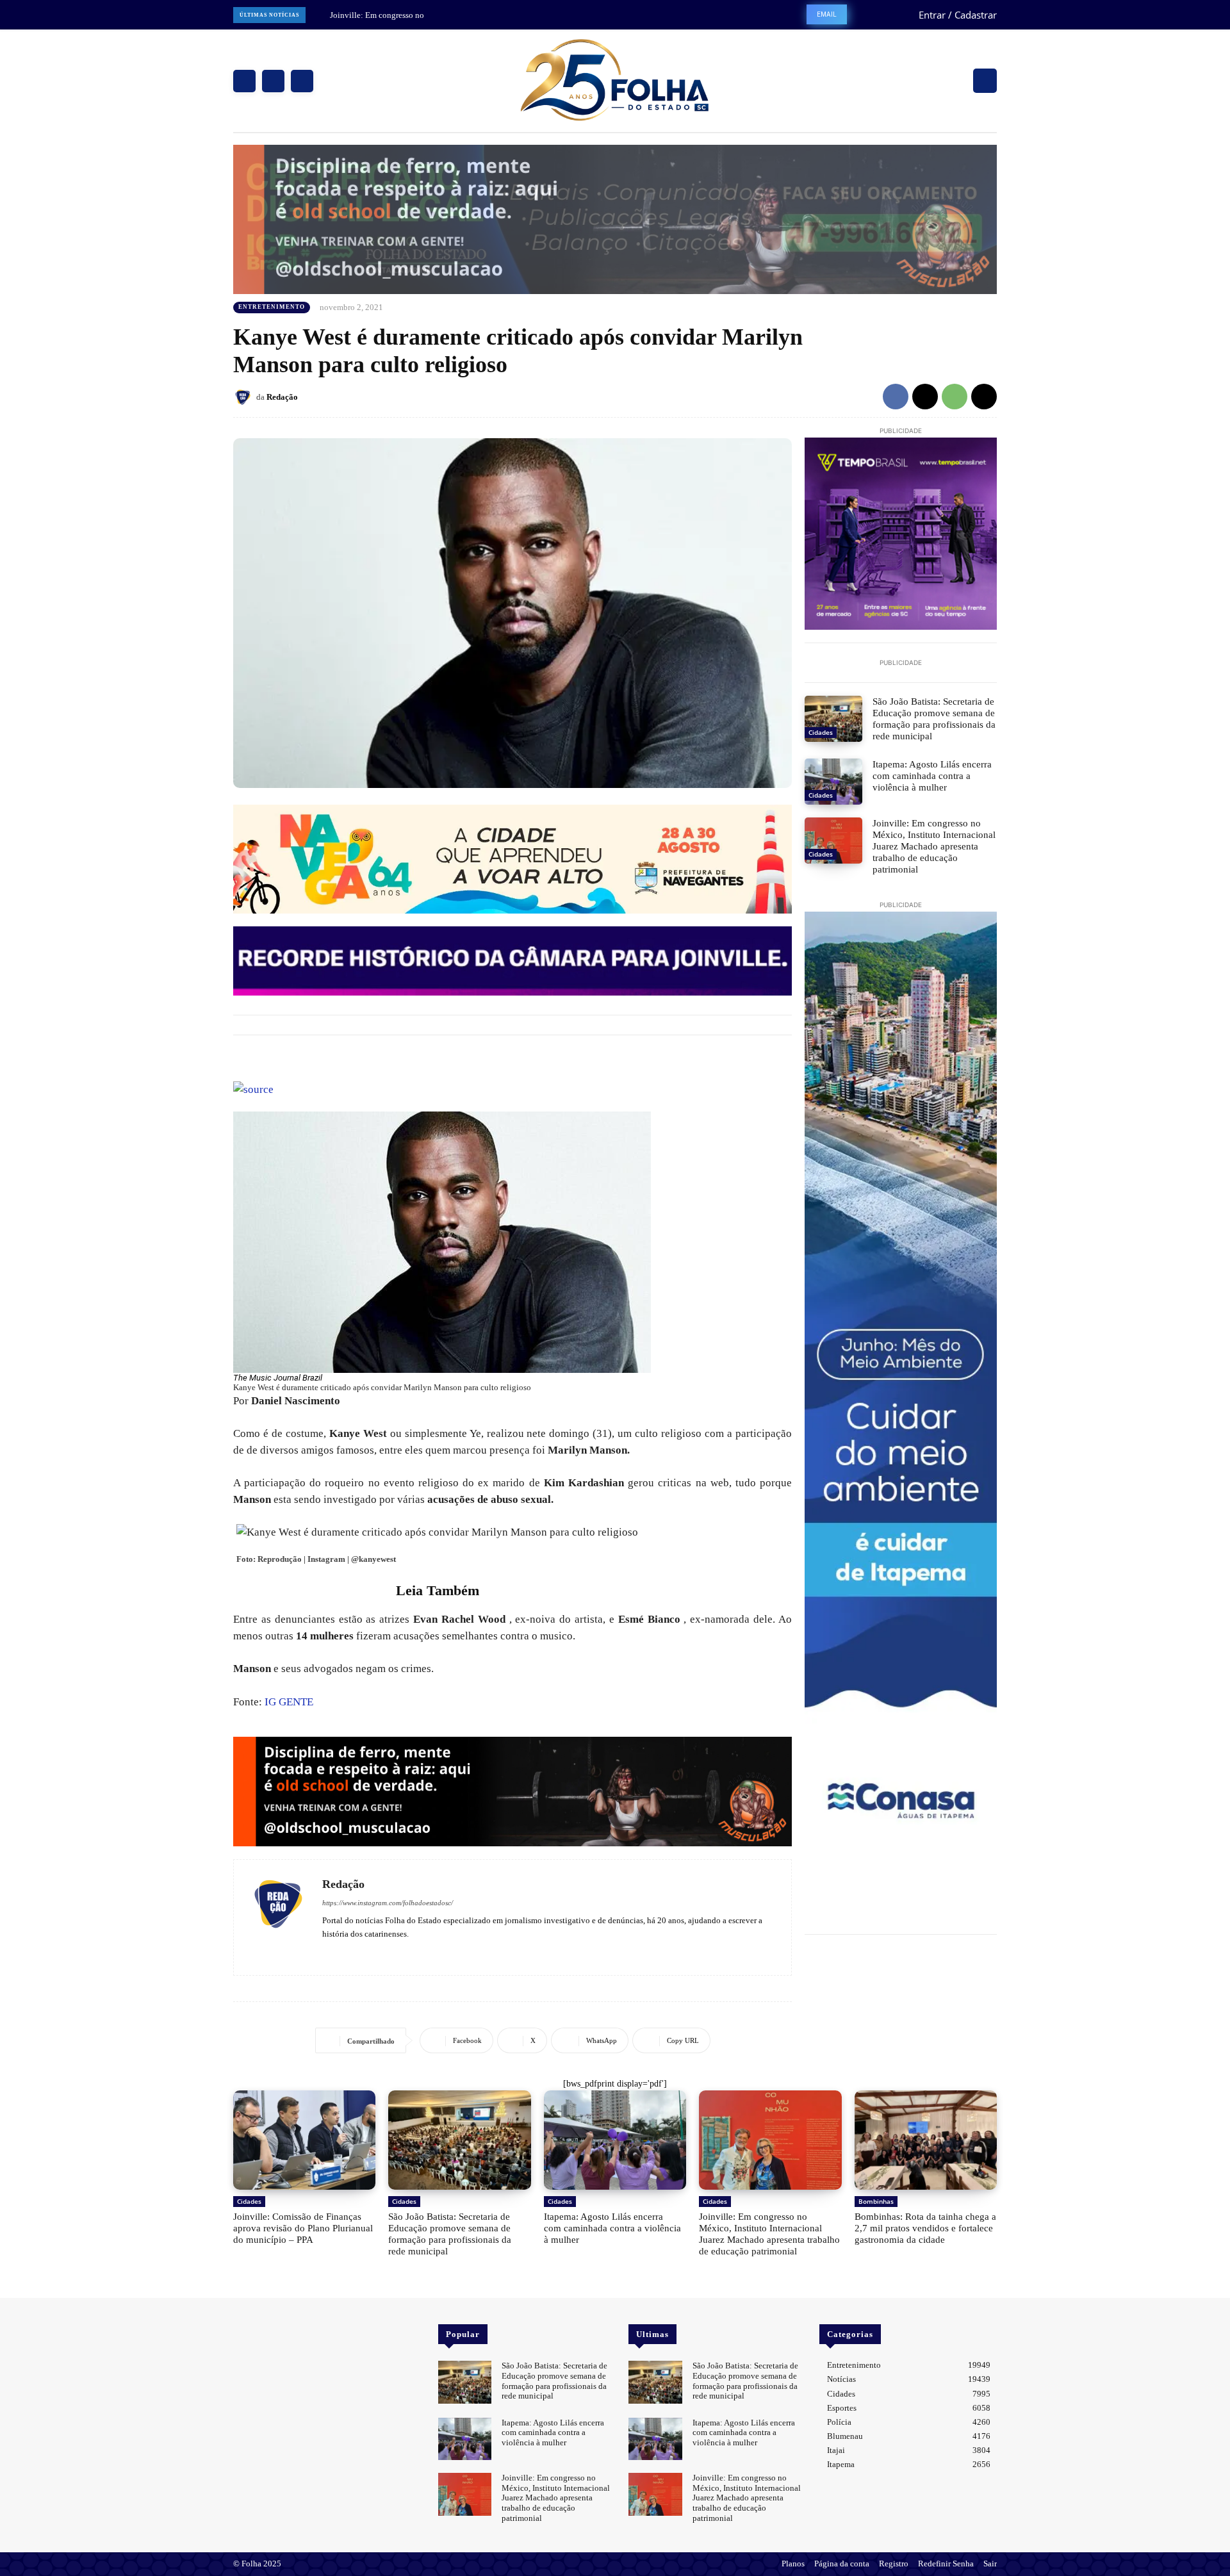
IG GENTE (289, 1702)
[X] (302, 81)
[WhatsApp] (955, 397)
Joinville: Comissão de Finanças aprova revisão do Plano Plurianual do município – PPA (303, 2228)
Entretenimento (272, 307)
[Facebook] (244, 81)
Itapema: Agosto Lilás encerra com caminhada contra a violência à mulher (932, 776)
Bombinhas (876, 2201)
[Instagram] (273, 81)
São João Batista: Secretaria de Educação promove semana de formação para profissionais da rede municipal (934, 719)
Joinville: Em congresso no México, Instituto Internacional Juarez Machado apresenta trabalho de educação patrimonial (934, 846)
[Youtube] (364, 1952)
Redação (282, 397)
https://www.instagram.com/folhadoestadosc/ (388, 1903)
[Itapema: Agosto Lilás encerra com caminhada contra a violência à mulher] (833, 782)
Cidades (821, 732)
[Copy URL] (984, 397)
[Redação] (245, 397)
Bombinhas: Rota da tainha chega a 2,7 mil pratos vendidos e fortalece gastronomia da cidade (925, 2228)
